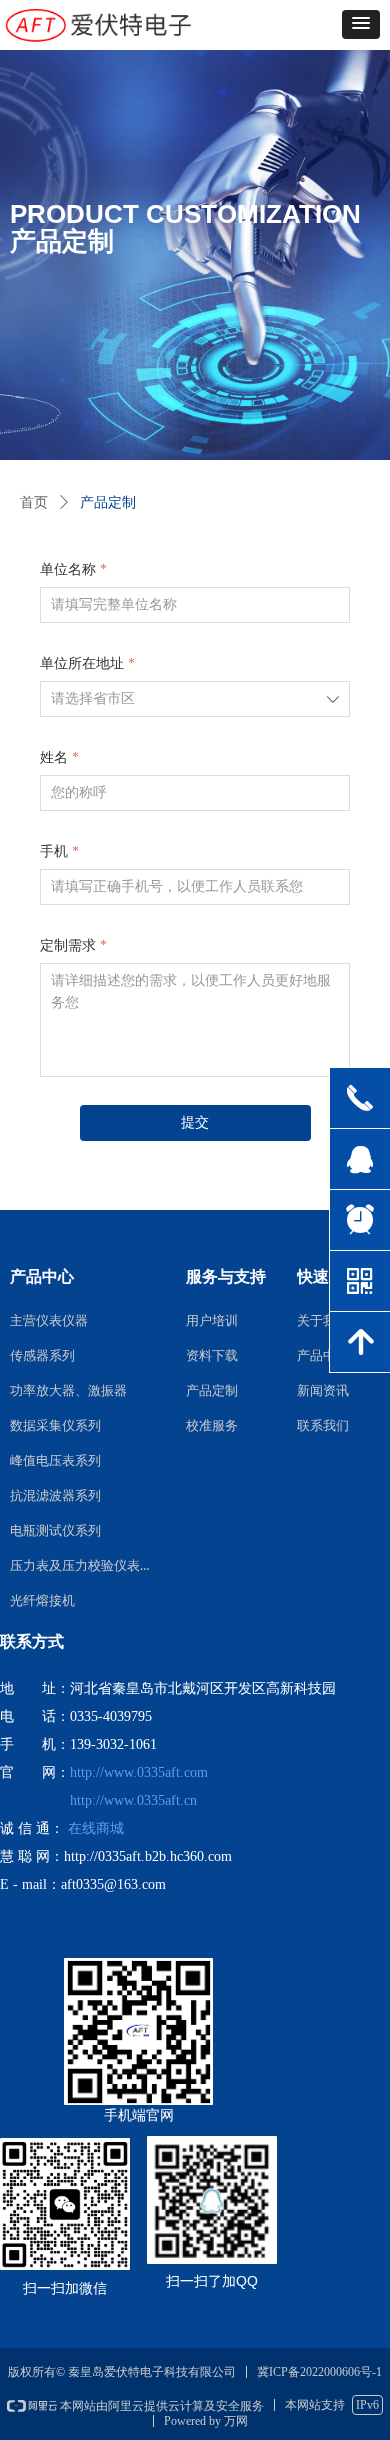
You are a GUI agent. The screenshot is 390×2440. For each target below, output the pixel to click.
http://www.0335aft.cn (133, 1800)
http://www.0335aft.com (139, 1772)
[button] (361, 24)
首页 (34, 502)
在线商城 (96, 1828)
